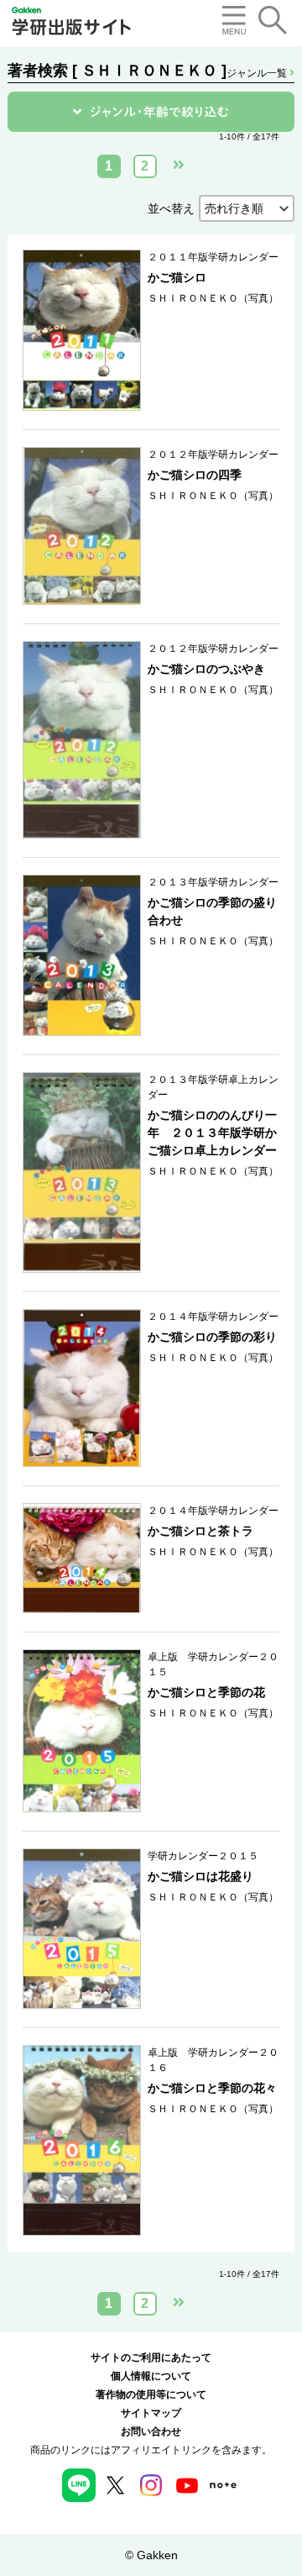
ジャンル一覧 (258, 73)
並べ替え (171, 208)
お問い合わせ (151, 2431)
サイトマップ (151, 2413)
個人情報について (151, 2376)
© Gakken (151, 2555)
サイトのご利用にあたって (151, 2358)
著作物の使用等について (151, 2395)
